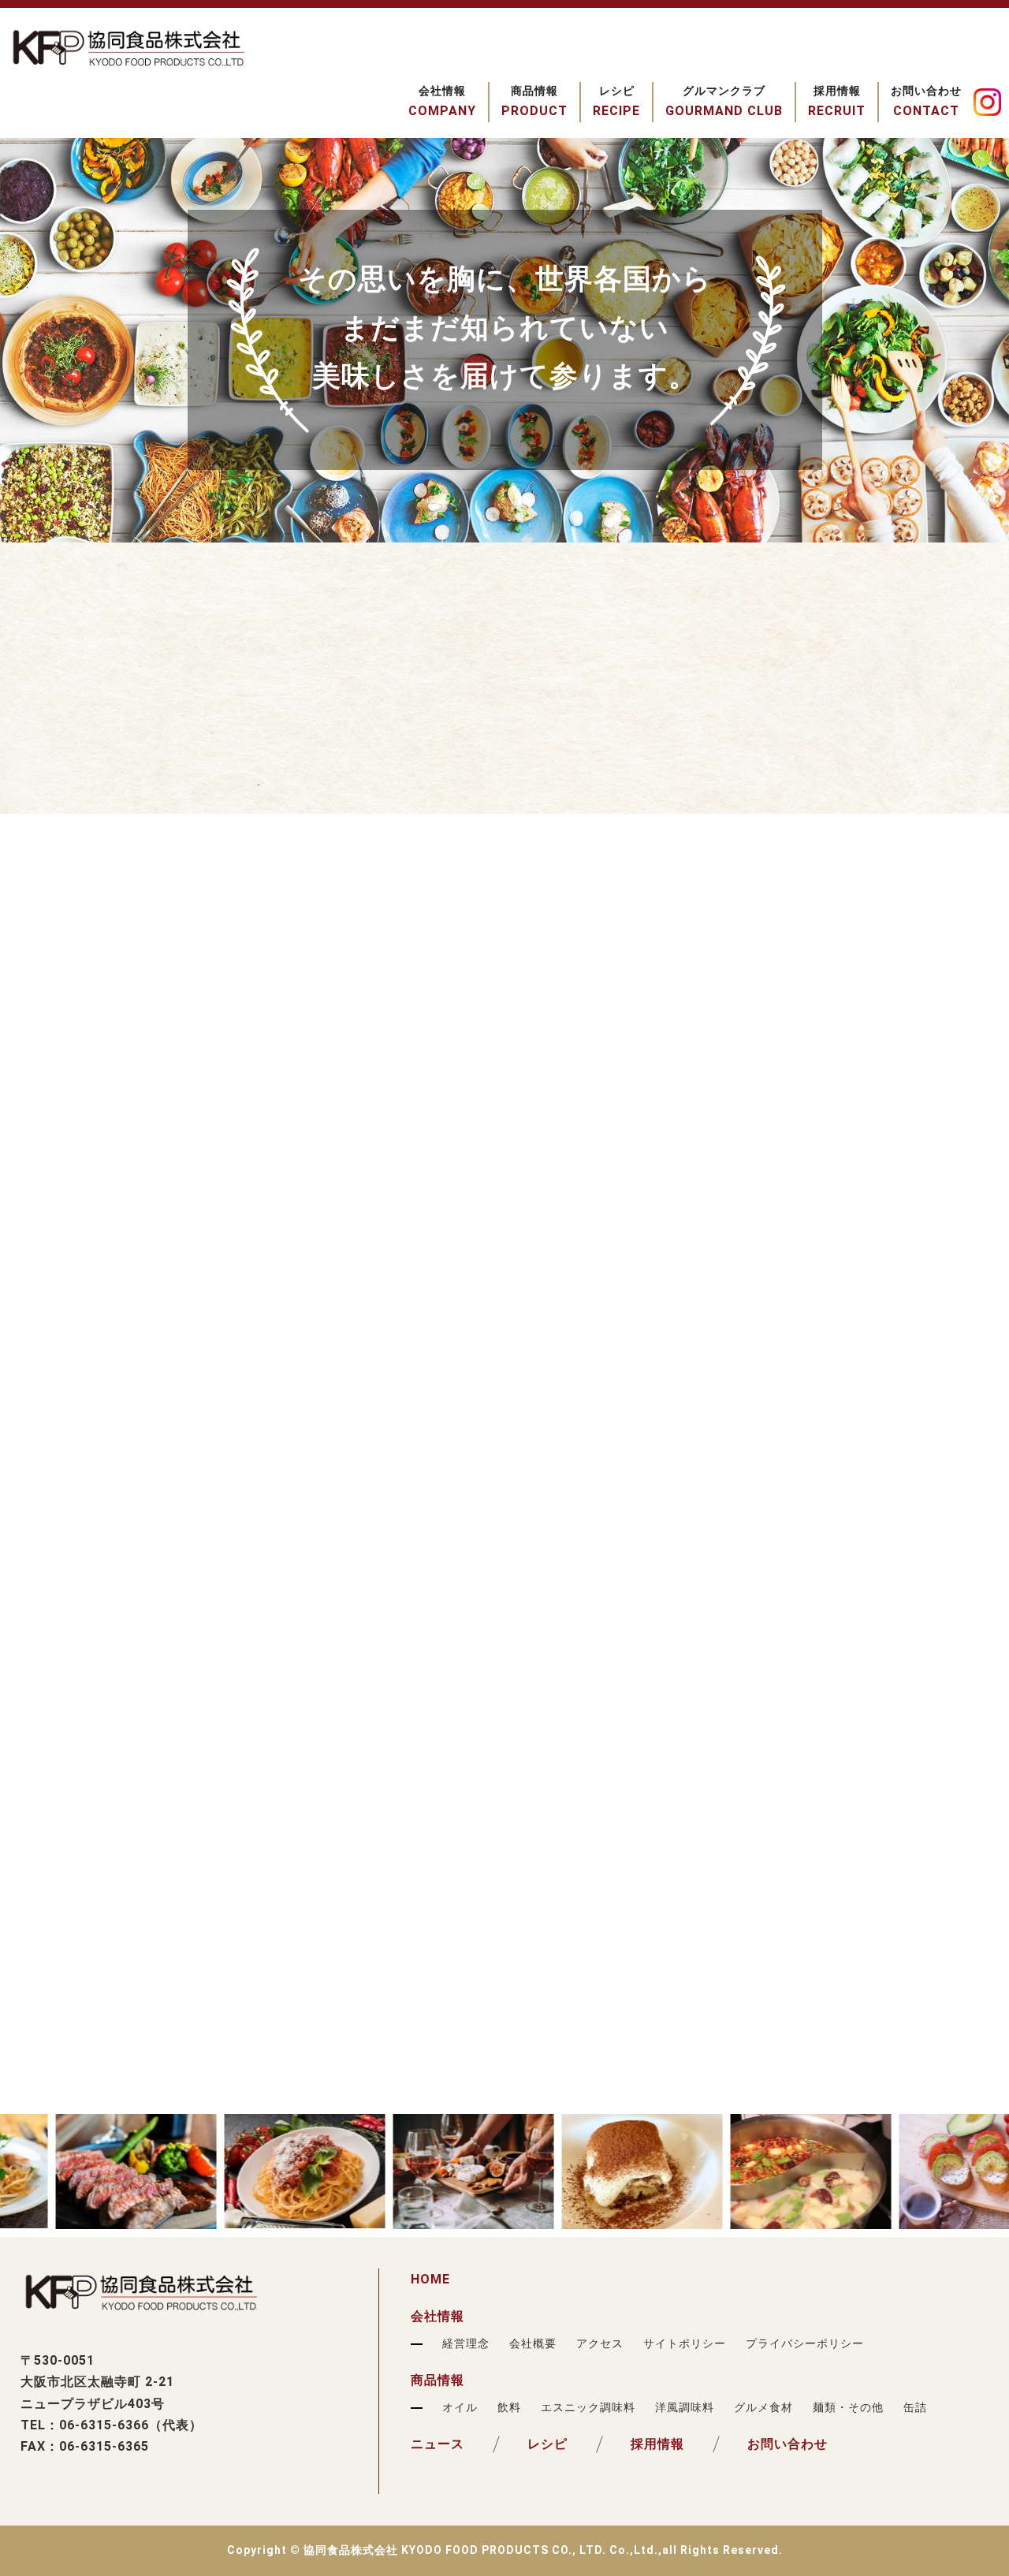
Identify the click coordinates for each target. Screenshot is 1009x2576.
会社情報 (437, 2316)
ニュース (437, 2444)
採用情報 (657, 2444)
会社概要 (533, 2343)
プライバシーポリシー (805, 2343)
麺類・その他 (848, 2407)
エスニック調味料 (588, 2407)
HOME (430, 2279)
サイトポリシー (685, 2343)
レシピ (547, 2444)
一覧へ (117, 778)
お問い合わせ (787, 2444)
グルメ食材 (763, 2407)
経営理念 (466, 2343)
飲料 (509, 2407)
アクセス (600, 2343)
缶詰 (915, 2407)
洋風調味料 (685, 2407)
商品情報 (437, 2380)
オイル (460, 2407)
